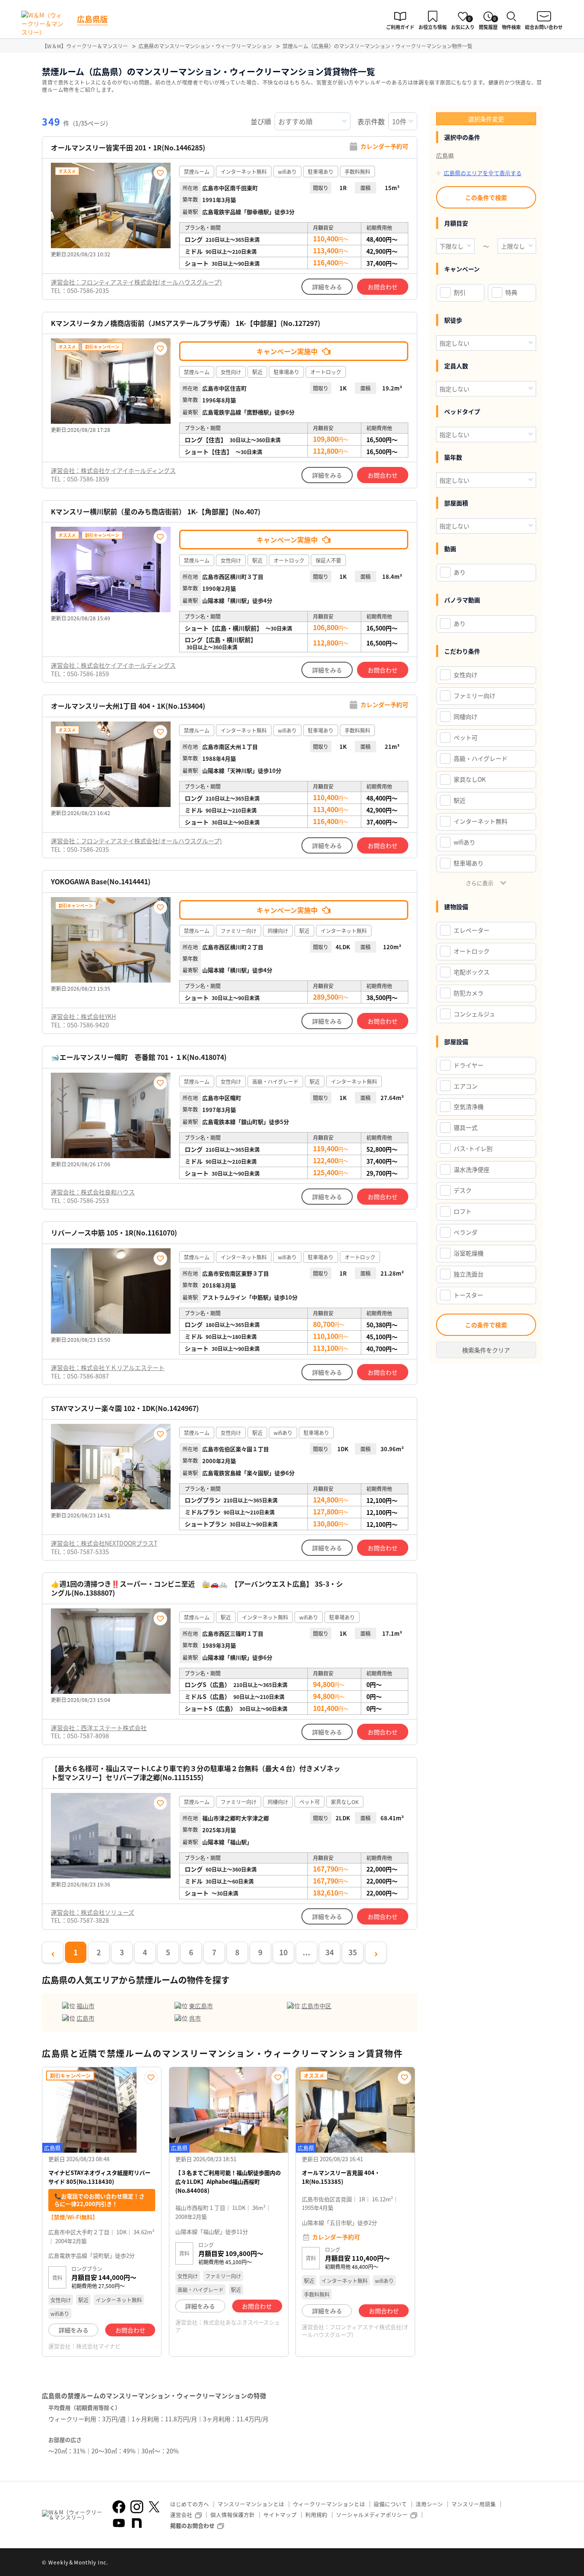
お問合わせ (383, 287)
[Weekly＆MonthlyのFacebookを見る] (119, 2507)
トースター (468, 1295)
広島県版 (92, 19)
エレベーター (472, 930)
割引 (460, 292)
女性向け (466, 675)
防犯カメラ (469, 993)
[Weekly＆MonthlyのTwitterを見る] (154, 2507)
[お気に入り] (160, 173)
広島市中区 (316, 2006)
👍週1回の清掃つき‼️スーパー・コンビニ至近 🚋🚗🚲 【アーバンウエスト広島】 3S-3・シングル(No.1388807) (197, 1588)
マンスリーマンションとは (251, 2504)
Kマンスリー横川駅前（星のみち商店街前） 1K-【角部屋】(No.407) (156, 512)
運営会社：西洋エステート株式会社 (99, 1728)
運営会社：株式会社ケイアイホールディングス (113, 470)
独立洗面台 (469, 1274)
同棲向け (466, 716)
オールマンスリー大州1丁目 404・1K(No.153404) (128, 706)
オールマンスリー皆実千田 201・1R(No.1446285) (128, 148)
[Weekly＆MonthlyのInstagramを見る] (137, 2507)
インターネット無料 (481, 821)
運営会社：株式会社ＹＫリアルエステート (108, 1367)
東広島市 (201, 2006)
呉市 (195, 2018)
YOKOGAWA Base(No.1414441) (101, 882)
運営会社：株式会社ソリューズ (93, 1912)
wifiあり (465, 842)
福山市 (86, 2006)
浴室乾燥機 (469, 1253)
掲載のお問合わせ (192, 2525)
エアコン (466, 1086)
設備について (390, 2504)
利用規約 (316, 2515)
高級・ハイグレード (481, 758)
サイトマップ (280, 2515)
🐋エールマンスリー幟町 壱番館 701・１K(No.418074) (139, 1057)
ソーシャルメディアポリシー (372, 2515)
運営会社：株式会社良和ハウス (93, 1192)
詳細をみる (327, 287)
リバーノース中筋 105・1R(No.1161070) (114, 1233)
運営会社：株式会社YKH (83, 1016)
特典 (511, 292)
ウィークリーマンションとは (329, 2504)
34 (330, 1952)
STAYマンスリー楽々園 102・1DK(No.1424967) (125, 1408)
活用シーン (429, 2504)
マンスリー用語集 (474, 2504)
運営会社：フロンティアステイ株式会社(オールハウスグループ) (136, 282)
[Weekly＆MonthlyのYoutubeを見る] (119, 2523)
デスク (463, 1190)
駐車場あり (469, 863)
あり (460, 572)
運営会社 (181, 2515)
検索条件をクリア (486, 1350)
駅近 (460, 800)
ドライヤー (469, 1065)
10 (283, 1952)
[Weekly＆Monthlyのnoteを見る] (137, 2523)
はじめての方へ (190, 2504)
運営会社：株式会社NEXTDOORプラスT (104, 1543)
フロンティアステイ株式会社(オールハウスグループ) (355, 2331)
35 (353, 1952)
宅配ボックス (472, 972)
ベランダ (466, 1232)
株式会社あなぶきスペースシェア (228, 2326)
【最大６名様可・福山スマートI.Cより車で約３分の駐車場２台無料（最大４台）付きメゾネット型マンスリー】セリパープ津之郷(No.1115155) (196, 1773)
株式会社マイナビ (98, 2346)
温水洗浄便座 (472, 1169)
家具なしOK (470, 779)
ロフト (463, 1211)
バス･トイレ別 (473, 1148)
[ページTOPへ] (536, 2563)
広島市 (86, 2018)
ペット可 (466, 737)
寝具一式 (466, 1127)
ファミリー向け (475, 695)
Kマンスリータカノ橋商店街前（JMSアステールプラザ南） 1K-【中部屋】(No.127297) (186, 323)
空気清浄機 (469, 1106)
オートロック (472, 951)
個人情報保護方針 (233, 2515)
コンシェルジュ (474, 1014)
